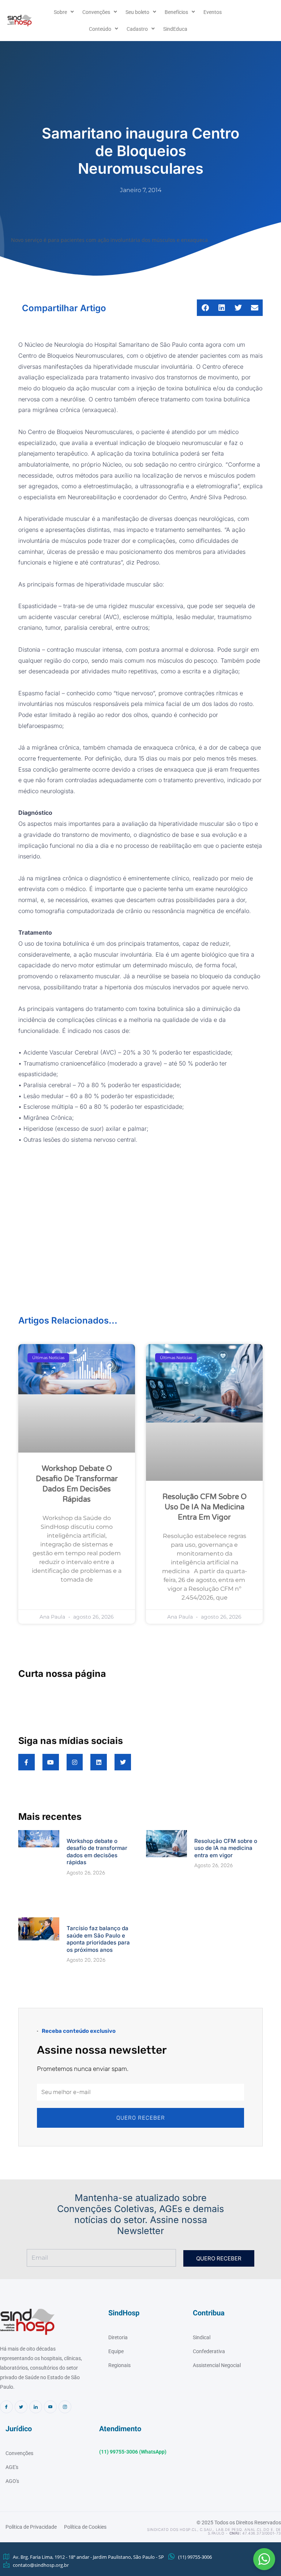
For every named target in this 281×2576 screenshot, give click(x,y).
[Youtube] (50, 2289)
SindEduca (175, 29)
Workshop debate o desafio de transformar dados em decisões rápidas (97, 1784)
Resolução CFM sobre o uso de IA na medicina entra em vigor (205, 1429)
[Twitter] (21, 2289)
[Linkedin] (36, 2289)
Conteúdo (100, 29)
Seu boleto (137, 12)
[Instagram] (65, 2289)
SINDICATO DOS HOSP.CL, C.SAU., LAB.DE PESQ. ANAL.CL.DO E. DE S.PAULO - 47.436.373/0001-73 (214, 2413)
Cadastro (137, 29)
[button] (264, 2559)
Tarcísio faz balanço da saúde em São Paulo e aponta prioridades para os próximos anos (98, 1844)
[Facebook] (6, 2289)
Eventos (213, 12)
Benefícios (176, 12)
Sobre (60, 12)
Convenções (96, 12)
